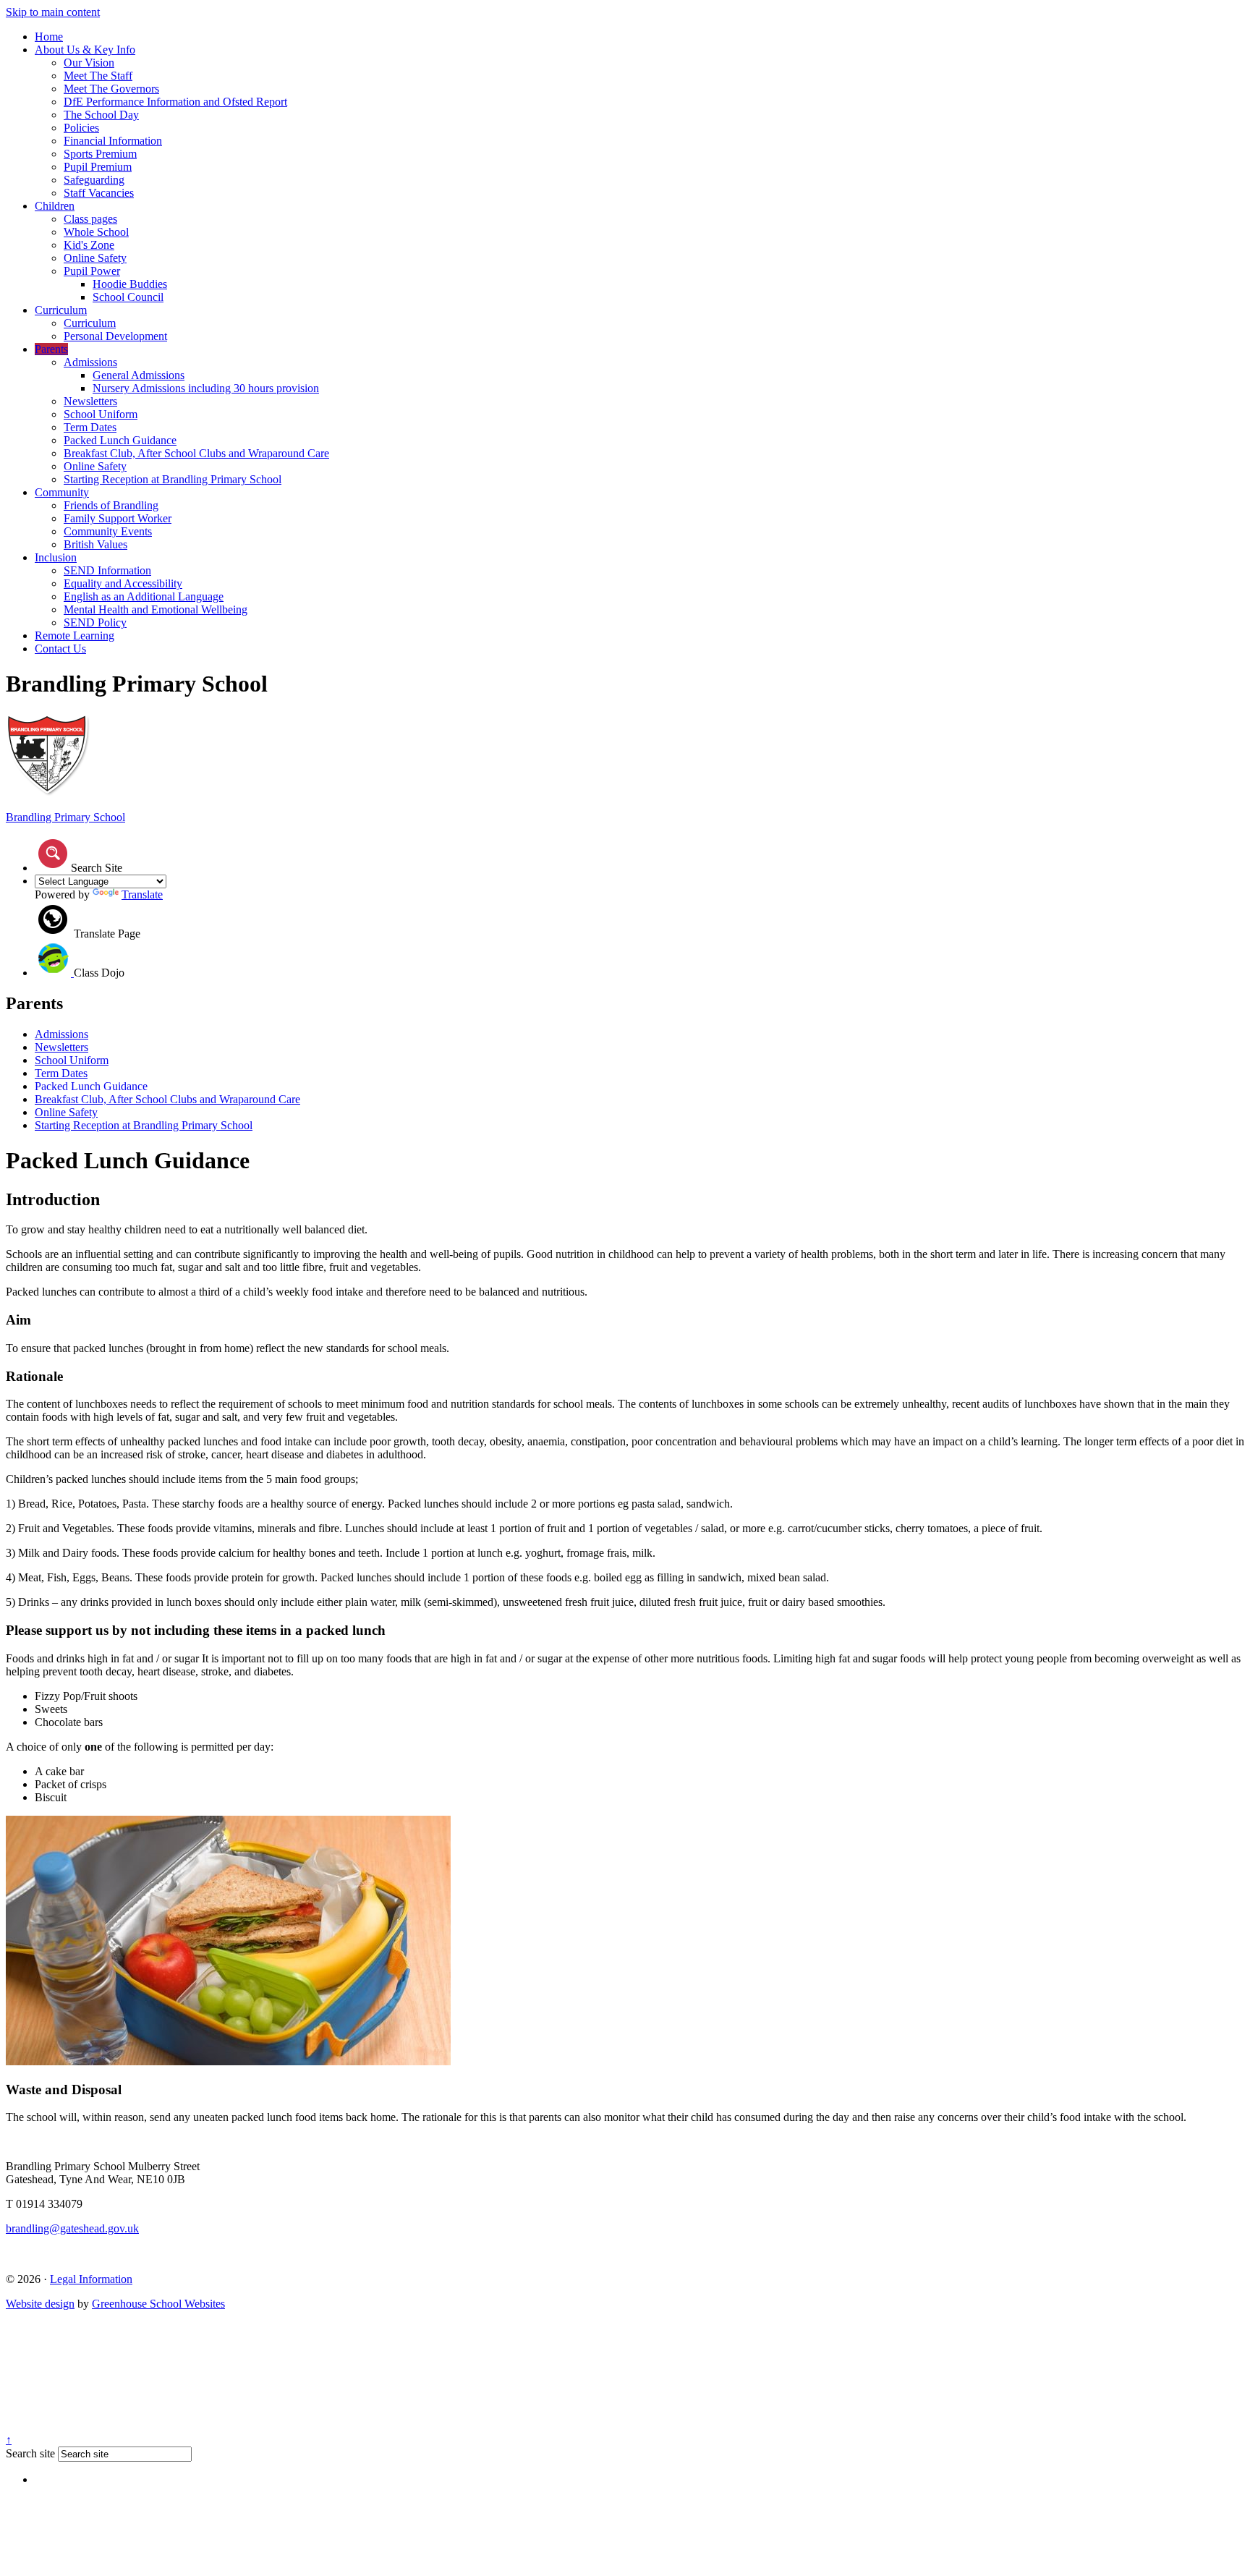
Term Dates (90, 427)
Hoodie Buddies (130, 284)
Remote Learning (75, 636)
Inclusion (56, 557)
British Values (95, 544)
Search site (30, 2453)
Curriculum (61, 310)
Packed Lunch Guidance (120, 440)
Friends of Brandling (111, 505)
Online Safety (95, 258)
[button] (53, 854)
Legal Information (91, 2279)
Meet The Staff (98, 76)
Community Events (108, 531)
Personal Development (115, 336)
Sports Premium (100, 154)
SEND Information (107, 570)
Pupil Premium (98, 167)
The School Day (101, 115)
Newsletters (90, 401)
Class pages (90, 219)
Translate (142, 894)
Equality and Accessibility (123, 583)
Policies (81, 128)
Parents (51, 349)
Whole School (96, 232)
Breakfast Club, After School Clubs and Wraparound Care (196, 453)
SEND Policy (95, 622)
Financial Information (113, 141)
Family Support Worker (118, 518)
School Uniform (101, 414)
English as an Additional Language (144, 596)
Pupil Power (92, 271)
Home (49, 37)
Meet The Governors (111, 89)
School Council (128, 297)
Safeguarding (94, 180)
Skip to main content (53, 12)
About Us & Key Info (85, 50)
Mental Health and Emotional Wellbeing (156, 609)
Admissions (90, 362)
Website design (40, 2304)
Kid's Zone (89, 245)
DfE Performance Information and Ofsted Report (175, 102)
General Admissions (139, 375)
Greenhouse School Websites (158, 2304)
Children (55, 206)
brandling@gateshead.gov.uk (72, 2228)
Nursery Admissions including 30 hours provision (206, 388)
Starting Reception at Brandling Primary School (173, 479)
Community (62, 492)
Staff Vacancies (99, 193)
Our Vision (89, 63)
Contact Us (60, 649)
